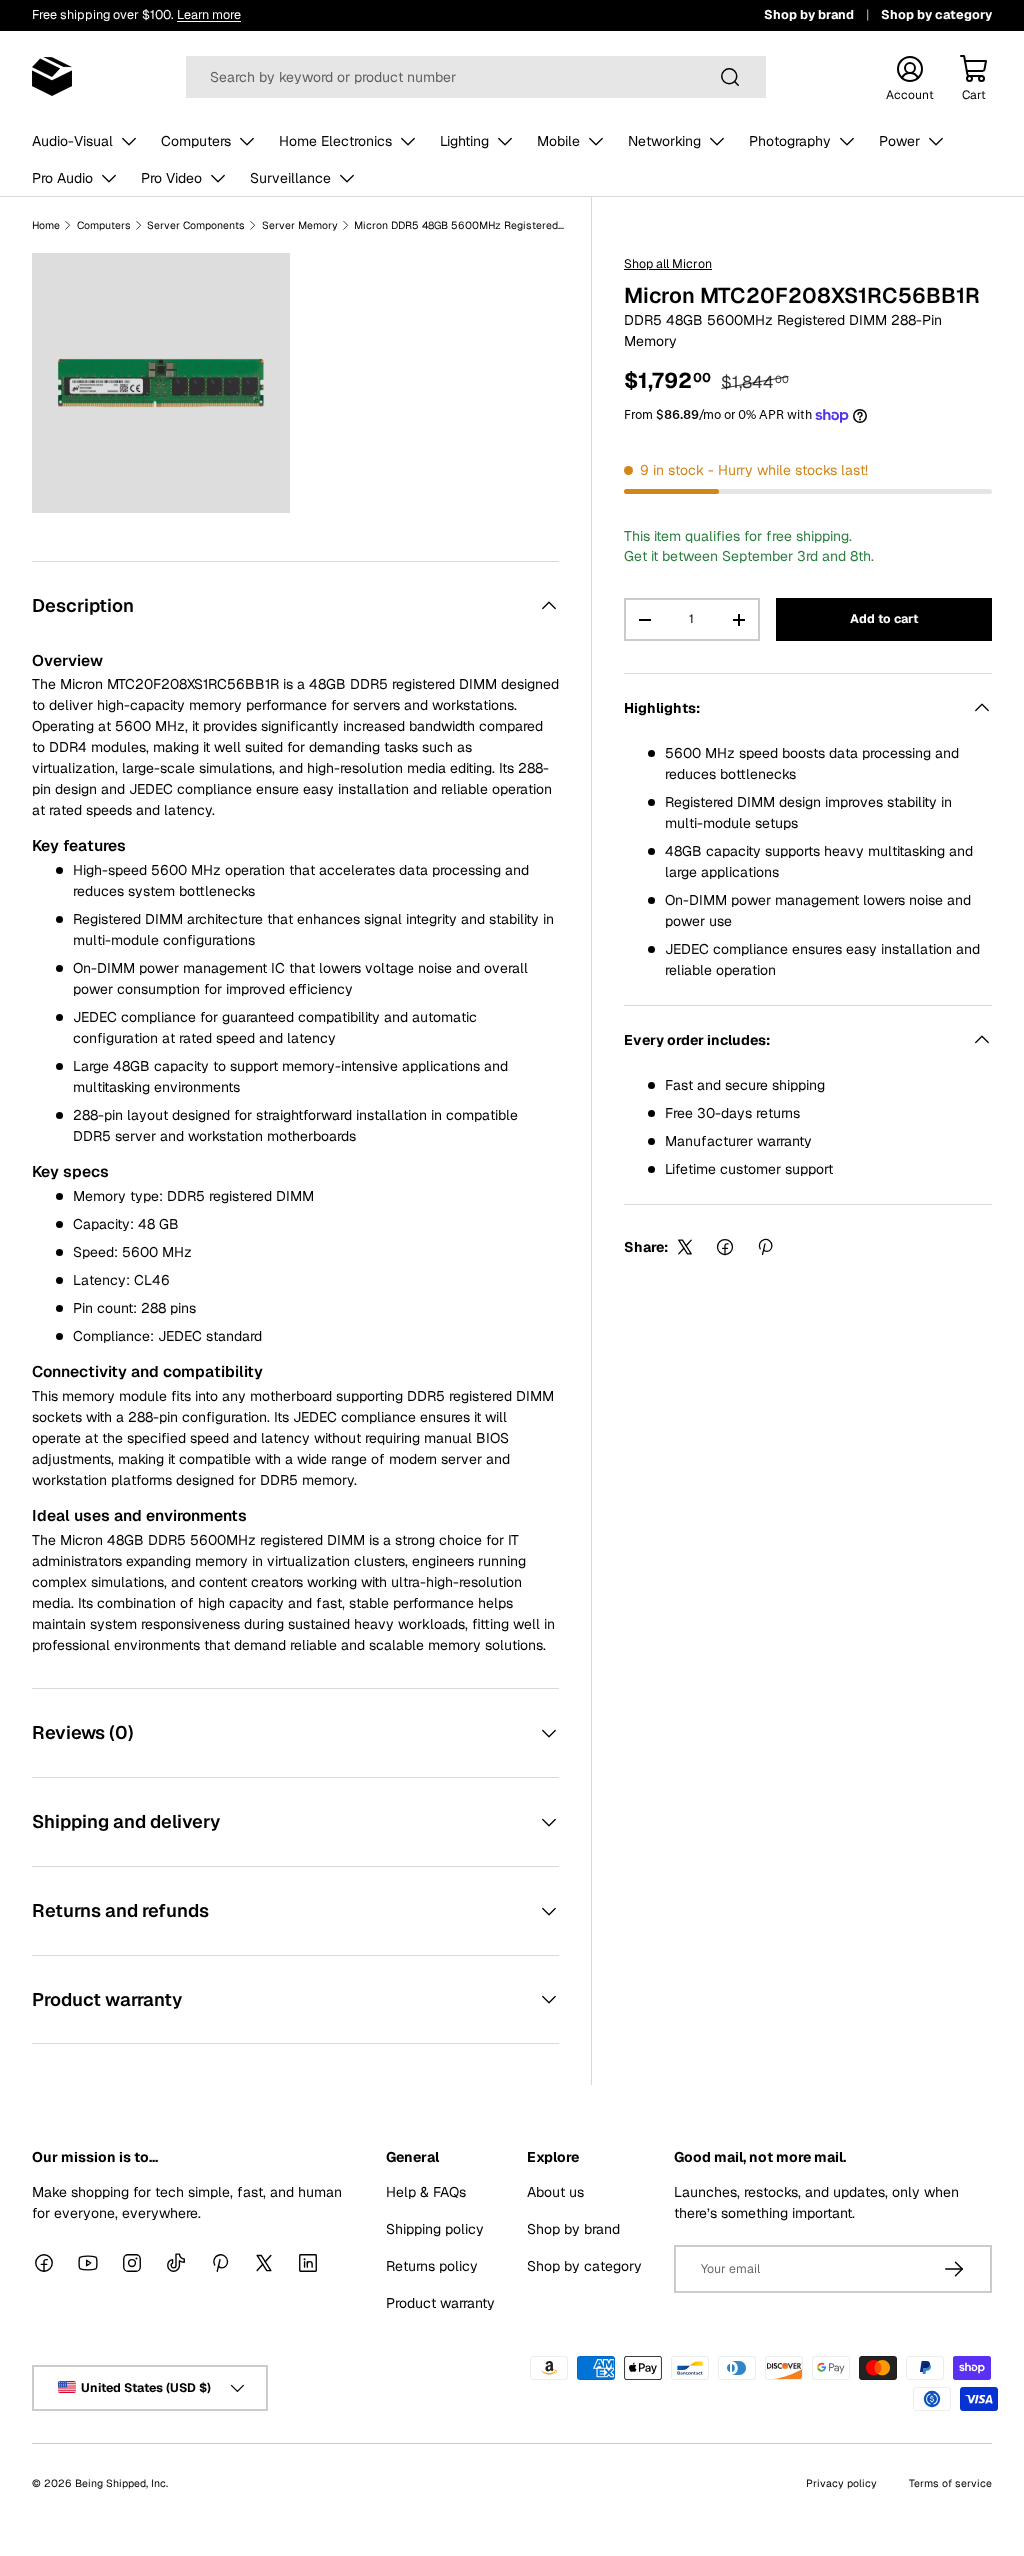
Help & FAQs (426, 2192)
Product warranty (440, 2303)
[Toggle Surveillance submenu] (347, 178)
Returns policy (432, 2266)
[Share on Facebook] (725, 1247)
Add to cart (884, 619)
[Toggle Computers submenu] (247, 141)
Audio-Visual (72, 141)
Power (899, 141)
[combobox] (476, 77)
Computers (196, 141)
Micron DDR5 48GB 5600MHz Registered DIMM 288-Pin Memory (459, 225)
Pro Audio (62, 178)
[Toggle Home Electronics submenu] (408, 141)
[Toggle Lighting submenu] (505, 141)
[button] (974, 77)
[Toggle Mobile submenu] (596, 141)
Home (46, 225)
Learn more (209, 14)
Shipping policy (435, 2229)
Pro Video (171, 178)
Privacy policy (841, 2483)
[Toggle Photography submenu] (847, 141)
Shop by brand (809, 14)
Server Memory (300, 225)
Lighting (464, 141)
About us (555, 2192)
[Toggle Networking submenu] (717, 141)
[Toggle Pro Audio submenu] (109, 178)
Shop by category (936, 14)
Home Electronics (335, 141)
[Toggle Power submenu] (936, 141)
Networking (664, 141)
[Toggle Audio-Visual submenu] (129, 141)
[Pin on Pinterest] (765, 1247)
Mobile (558, 141)
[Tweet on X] (685, 1247)
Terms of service (950, 2483)
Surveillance (290, 178)
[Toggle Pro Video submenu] (218, 178)
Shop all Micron (668, 264)
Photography (790, 141)
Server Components (196, 225)
